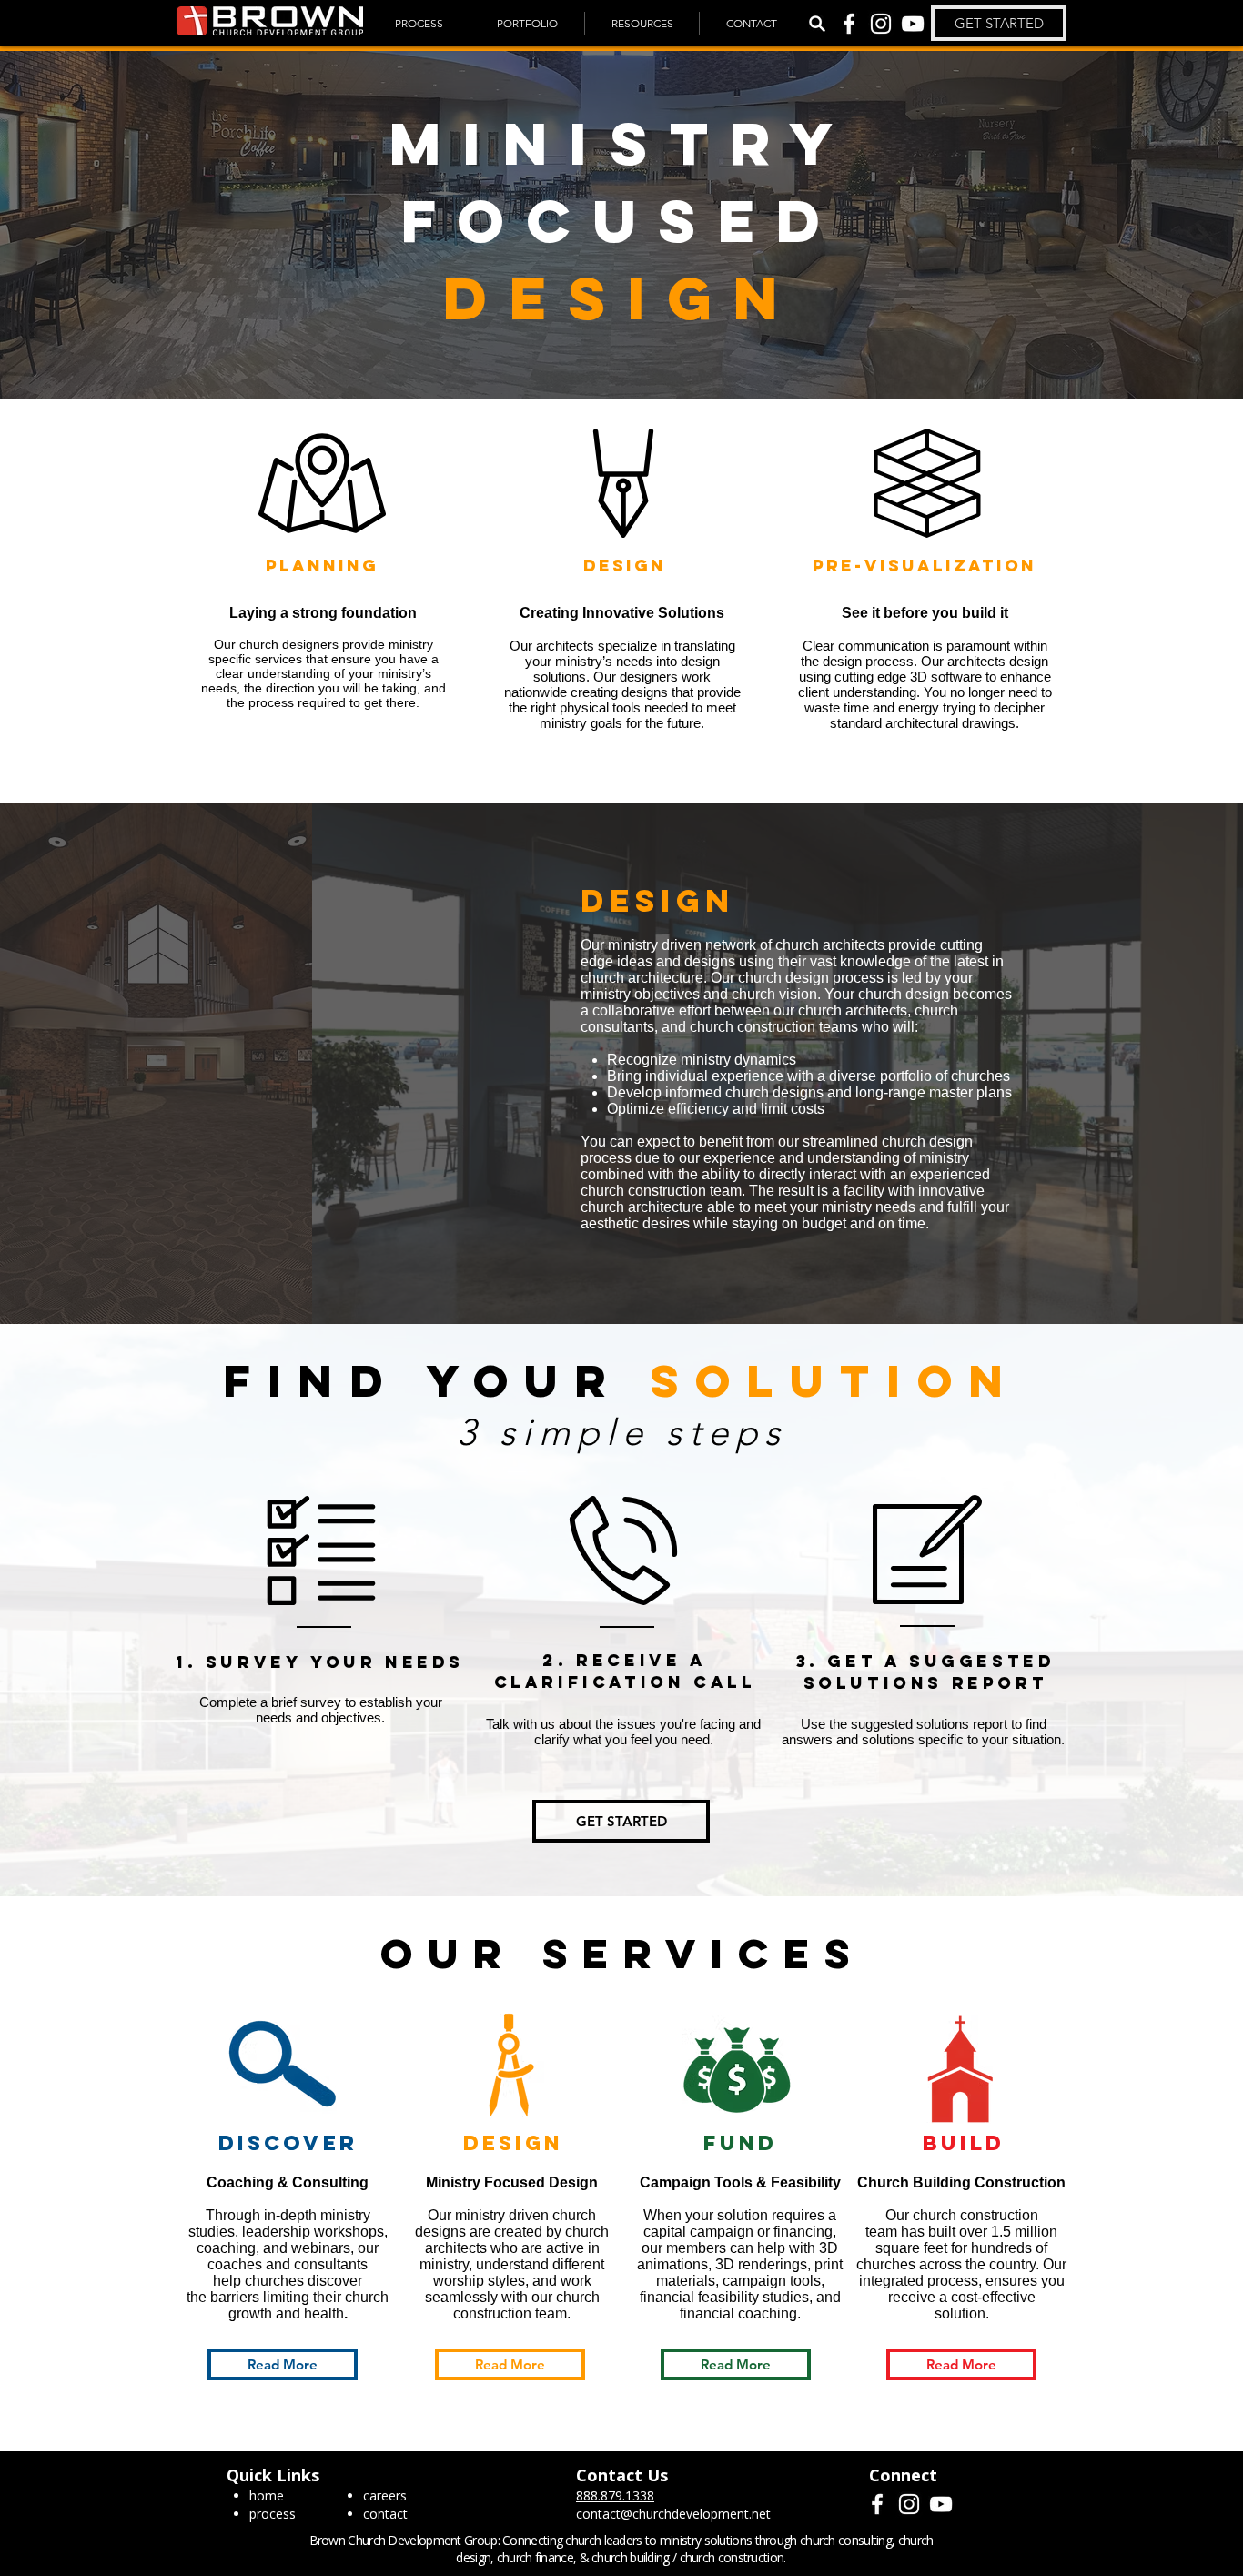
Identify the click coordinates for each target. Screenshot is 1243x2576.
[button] (999, 23)
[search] (817, 24)
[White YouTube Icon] (913, 24)
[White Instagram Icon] (881, 24)
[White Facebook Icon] (849, 24)
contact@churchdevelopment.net (673, 2514)
